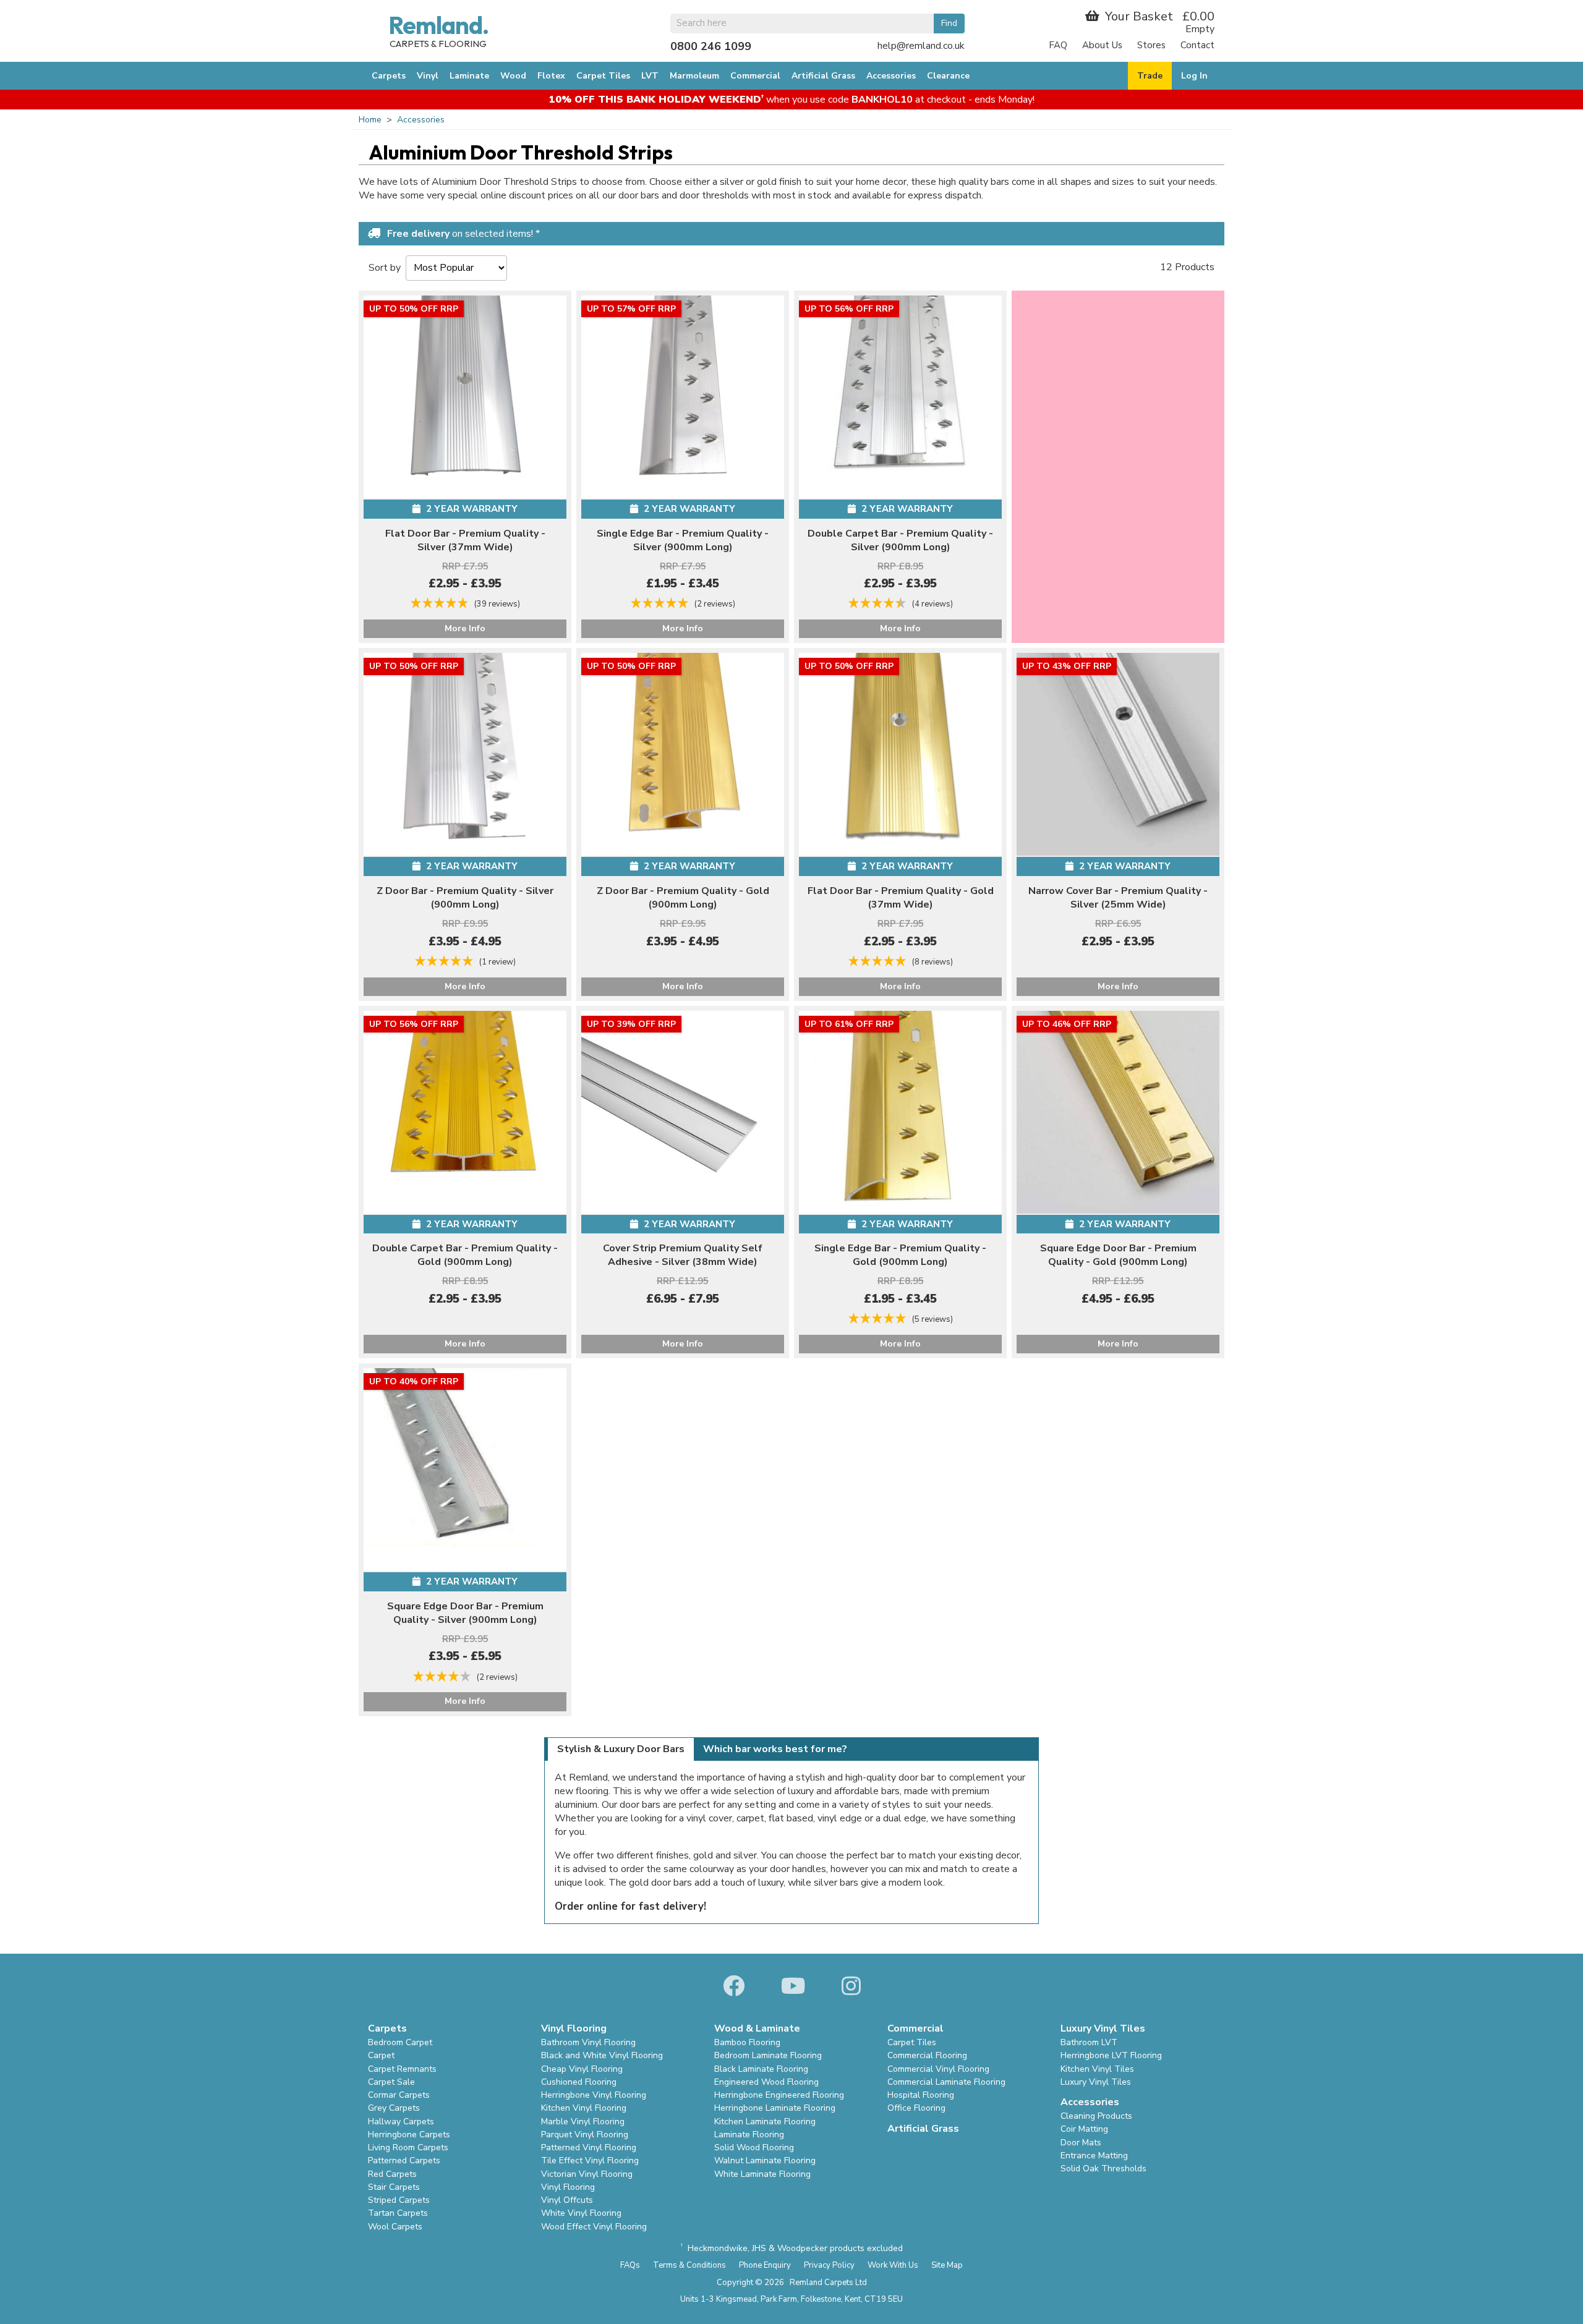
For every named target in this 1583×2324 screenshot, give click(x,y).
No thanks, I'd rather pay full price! (791, 298)
